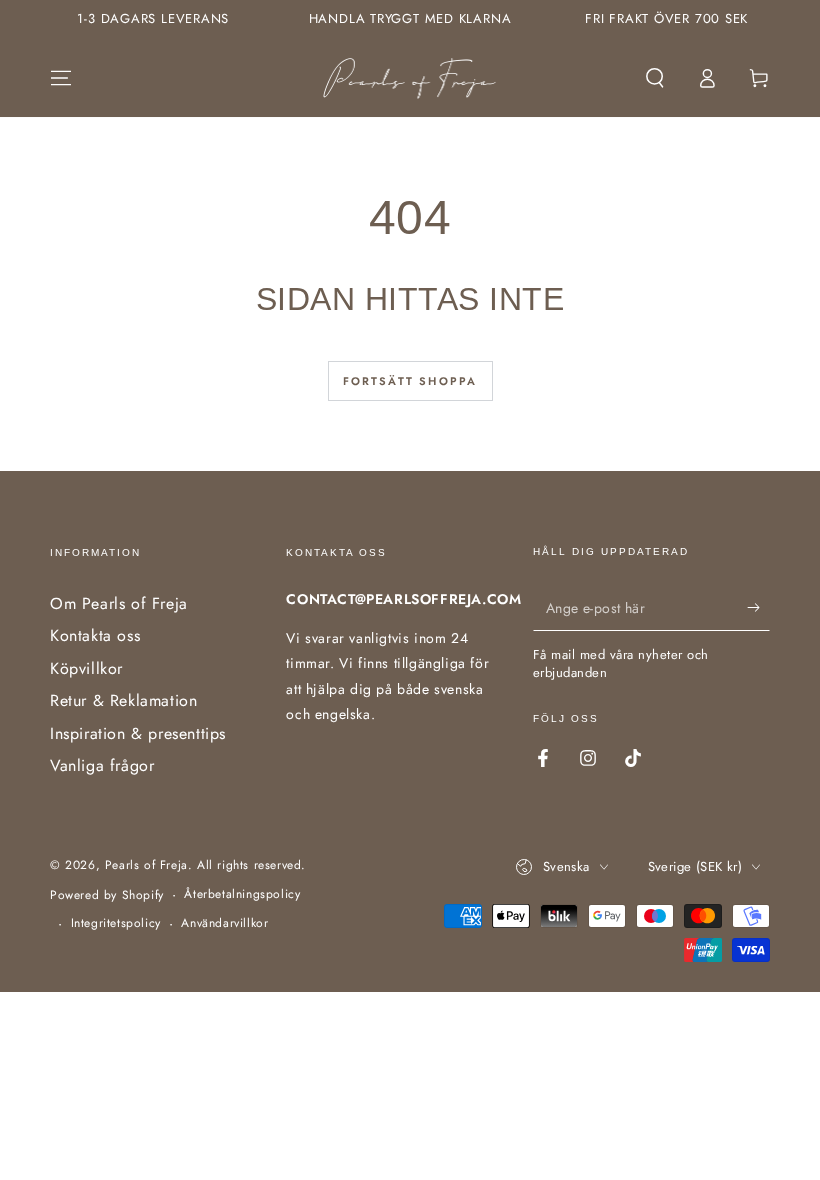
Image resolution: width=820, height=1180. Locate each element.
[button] (655, 78)
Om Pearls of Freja (119, 603)
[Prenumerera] (758, 608)
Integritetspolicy (116, 923)
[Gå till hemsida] (410, 78)
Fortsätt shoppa (410, 381)
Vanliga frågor (102, 765)
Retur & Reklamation (123, 700)
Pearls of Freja (146, 865)
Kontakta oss (95, 635)
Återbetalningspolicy (242, 894)
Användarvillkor (224, 923)
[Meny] (61, 78)
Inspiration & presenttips (138, 733)
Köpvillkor (86, 668)
